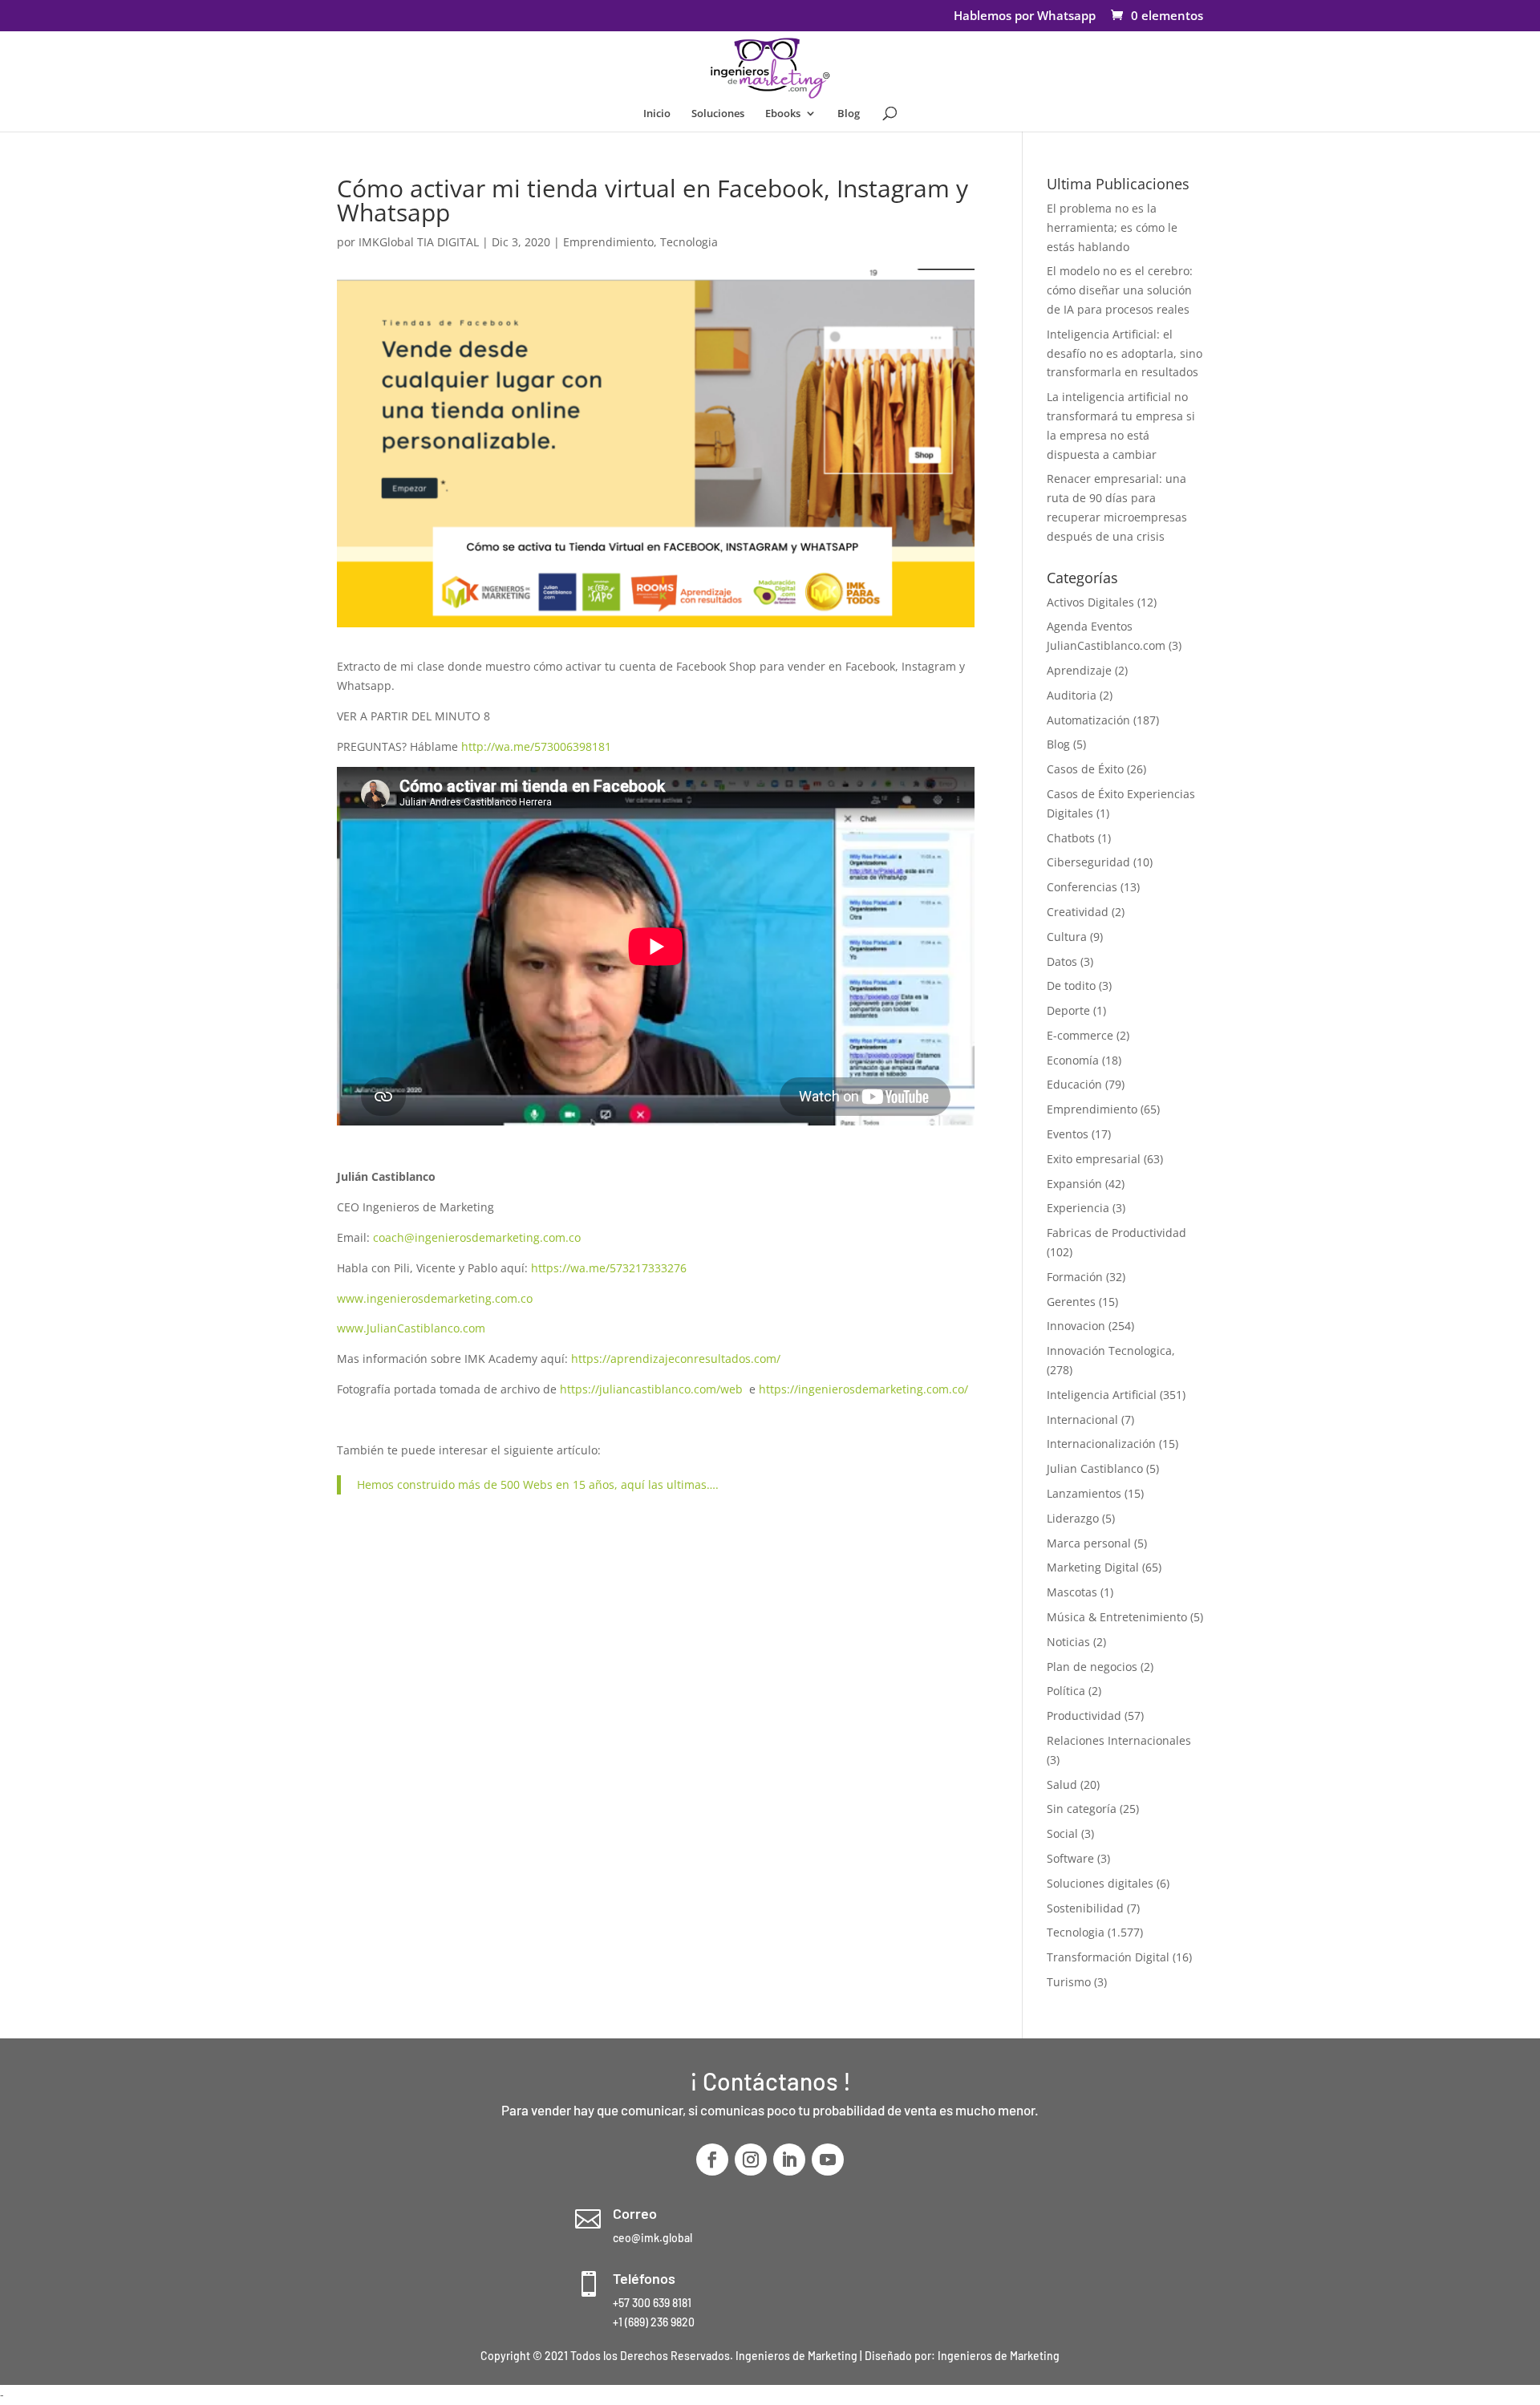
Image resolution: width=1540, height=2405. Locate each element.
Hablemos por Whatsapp (1025, 16)
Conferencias (1082, 887)
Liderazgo (1073, 1518)
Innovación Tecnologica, (1111, 1351)
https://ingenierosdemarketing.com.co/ (863, 1389)
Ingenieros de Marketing (999, 2356)
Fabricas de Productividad (1116, 1233)
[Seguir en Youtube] (828, 2160)
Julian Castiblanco (1095, 1468)
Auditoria (1072, 695)
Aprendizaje (1079, 670)
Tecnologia (689, 242)
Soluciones (718, 114)
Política (1066, 1691)
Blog (849, 114)
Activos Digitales (1090, 602)
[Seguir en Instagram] (751, 2160)
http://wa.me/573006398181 (536, 746)
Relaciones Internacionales (1119, 1740)
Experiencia (1078, 1208)
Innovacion (1076, 1326)
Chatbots (1071, 838)
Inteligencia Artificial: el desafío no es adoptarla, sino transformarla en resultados (1125, 353)
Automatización (1088, 720)
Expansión (1074, 1184)
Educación (1074, 1084)
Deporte (1068, 1010)
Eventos (1068, 1134)
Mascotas (1072, 1592)
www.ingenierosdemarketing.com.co (435, 1298)
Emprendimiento (608, 242)
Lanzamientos (1084, 1493)
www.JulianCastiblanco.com (411, 1328)
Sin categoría (1082, 1809)
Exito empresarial (1094, 1159)
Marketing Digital (1093, 1567)
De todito (1071, 986)
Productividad (1084, 1716)
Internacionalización (1101, 1444)
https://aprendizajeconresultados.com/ (676, 1359)
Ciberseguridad (1088, 862)
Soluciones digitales (1100, 1883)
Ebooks (783, 114)
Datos (1062, 961)
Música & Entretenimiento (1117, 1617)
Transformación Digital (1108, 1957)
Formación (1075, 1277)
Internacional (1082, 1419)
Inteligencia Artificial (1102, 1395)
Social (1062, 1833)
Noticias (1068, 1642)
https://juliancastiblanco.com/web (651, 1389)
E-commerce (1080, 1035)
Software (1070, 1858)
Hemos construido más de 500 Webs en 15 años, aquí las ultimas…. (538, 1484)
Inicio (657, 114)
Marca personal (1089, 1543)
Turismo (1069, 1982)
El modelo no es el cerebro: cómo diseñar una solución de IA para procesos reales (1120, 290)
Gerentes (1071, 1302)
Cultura (1067, 937)
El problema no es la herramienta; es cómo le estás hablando (1112, 227)
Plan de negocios (1092, 1667)
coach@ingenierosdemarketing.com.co (477, 1237)
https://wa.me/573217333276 (609, 1268)
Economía (1073, 1060)
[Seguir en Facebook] (712, 2160)
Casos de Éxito (1085, 769)
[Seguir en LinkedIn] (789, 2160)
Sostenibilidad (1085, 1908)
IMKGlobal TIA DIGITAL (419, 242)
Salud (1062, 1784)
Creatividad (1078, 912)
